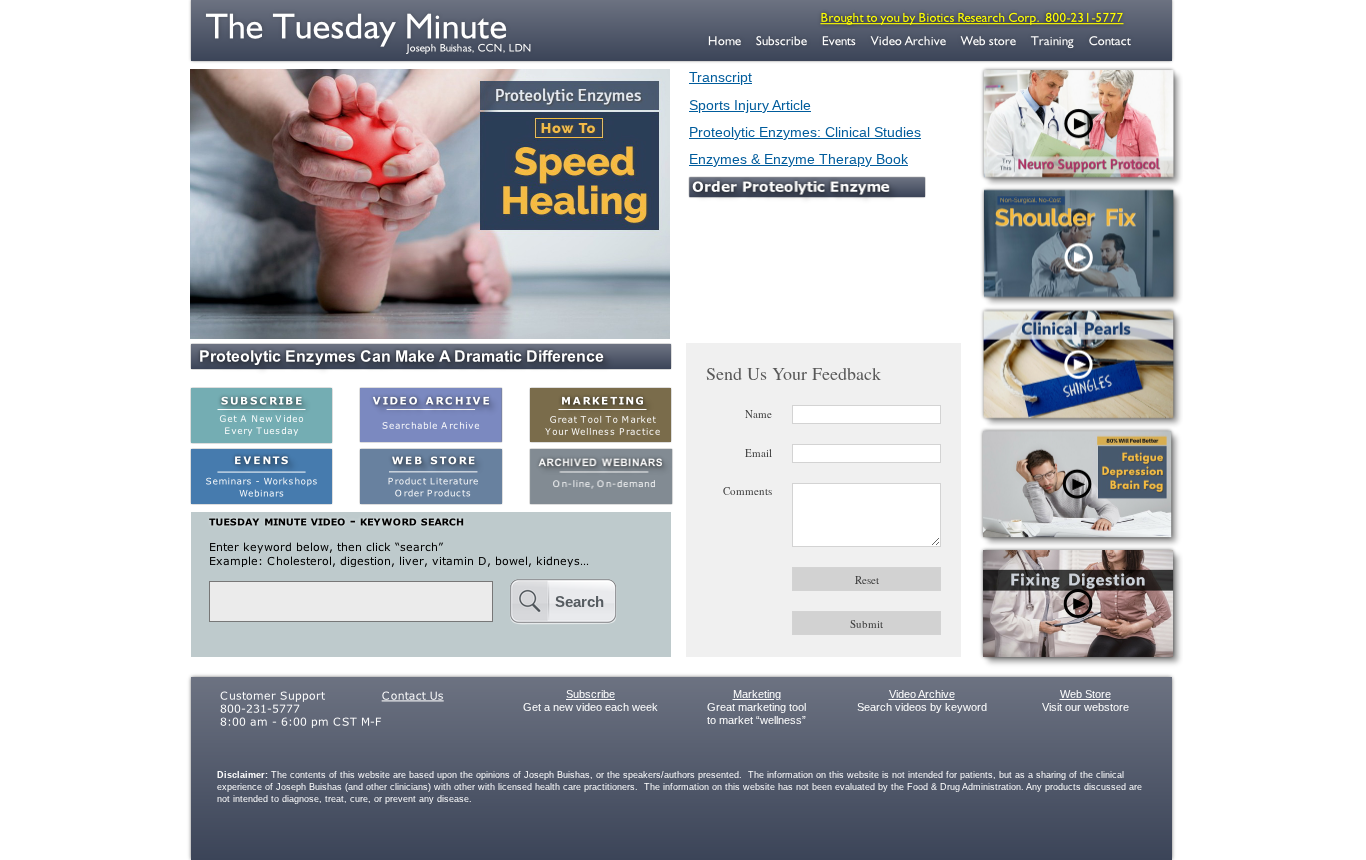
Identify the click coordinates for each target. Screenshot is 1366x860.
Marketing (757, 694)
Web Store (1085, 694)
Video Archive (922, 694)
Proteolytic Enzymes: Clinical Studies (805, 132)
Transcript (720, 77)
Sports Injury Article (750, 105)
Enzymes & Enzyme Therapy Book (798, 159)
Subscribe (590, 694)
